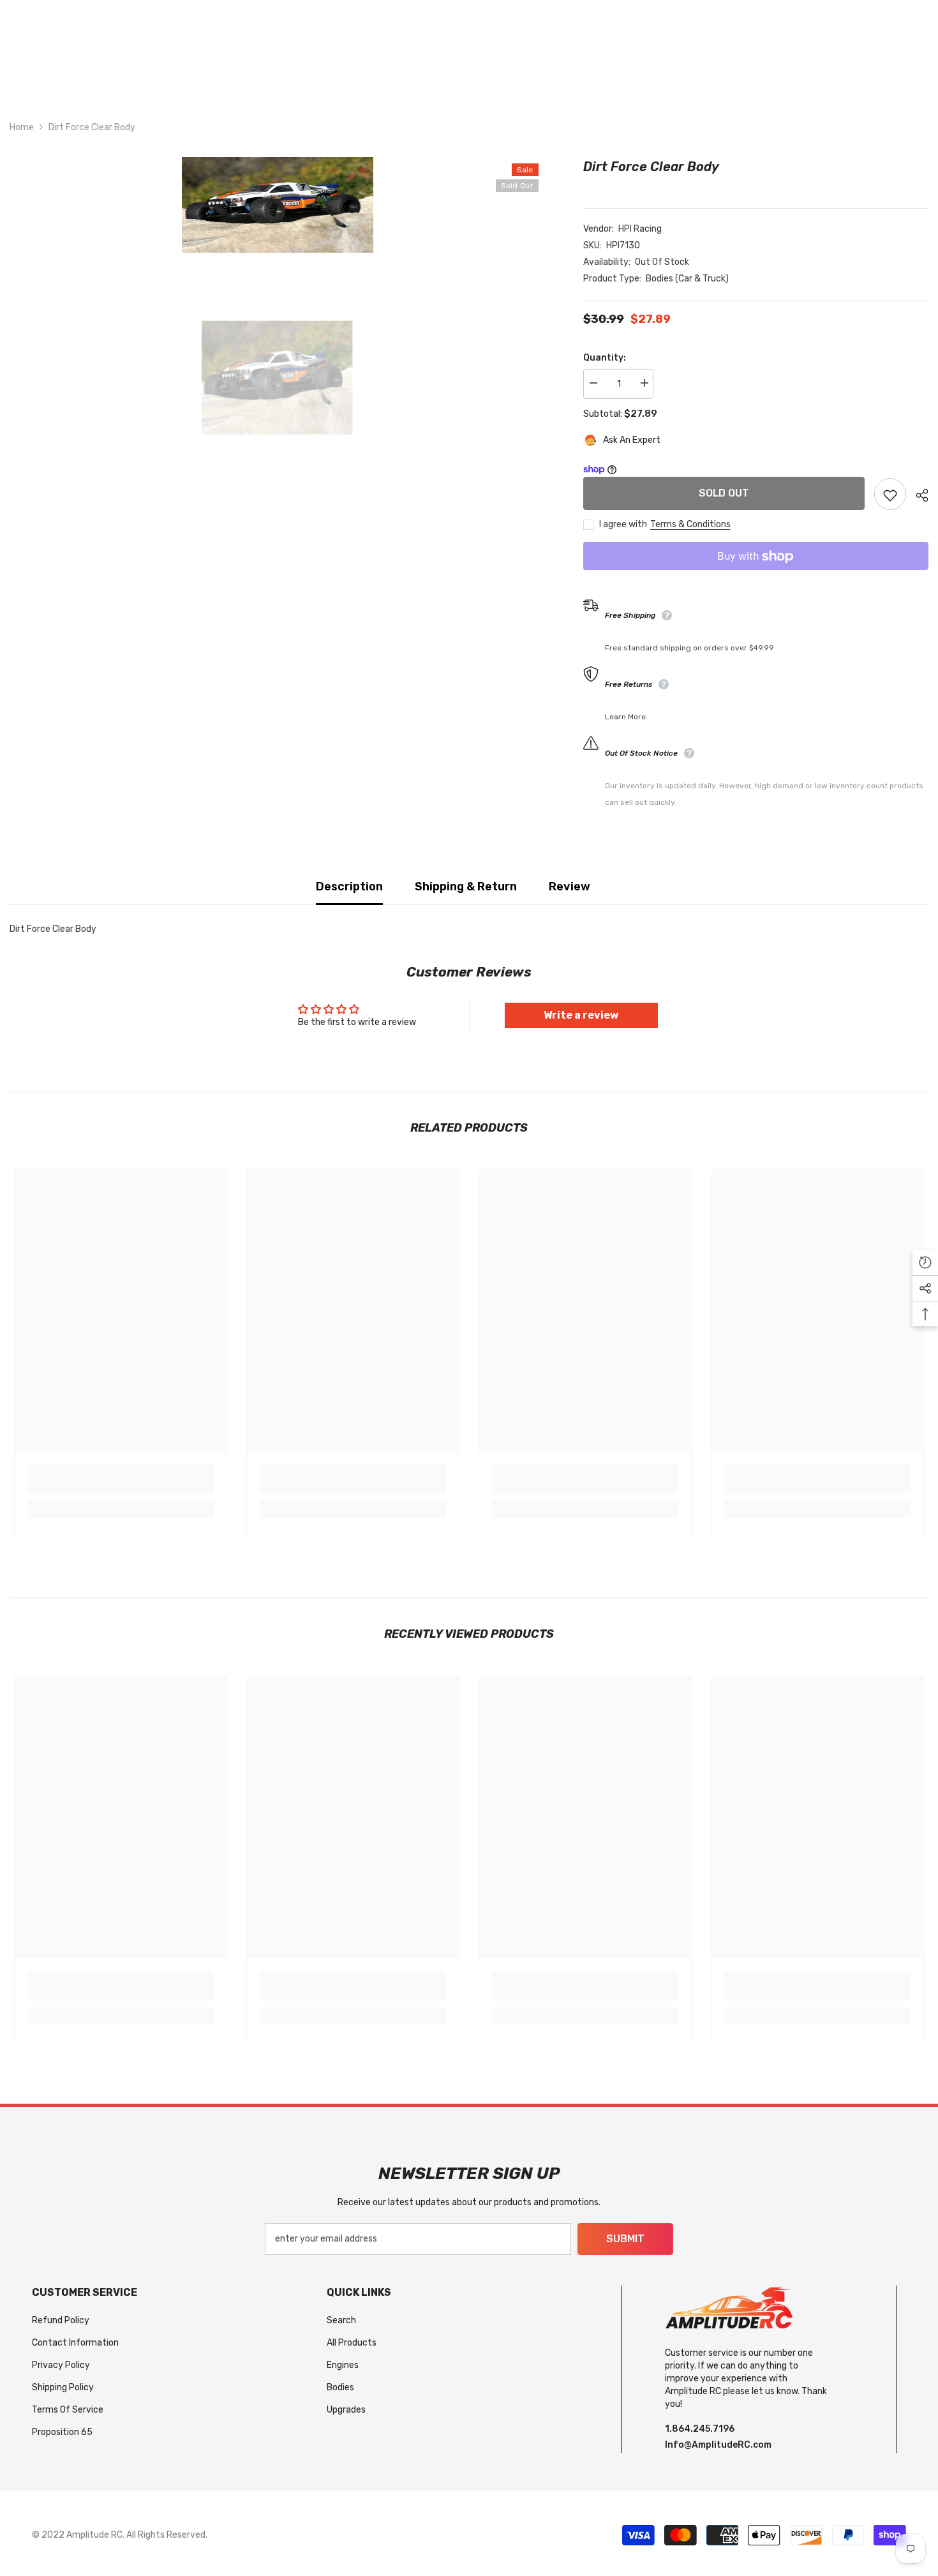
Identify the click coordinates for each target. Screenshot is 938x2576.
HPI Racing (640, 229)
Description (349, 887)
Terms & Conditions (690, 525)
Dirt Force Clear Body (651, 167)
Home (22, 127)
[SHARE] (917, 495)
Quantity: (605, 358)
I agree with (623, 525)
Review (569, 887)
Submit (625, 2239)
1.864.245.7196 (700, 2429)
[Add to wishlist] (890, 495)
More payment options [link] (756, 579)
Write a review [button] (581, 1015)
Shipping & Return (466, 887)
